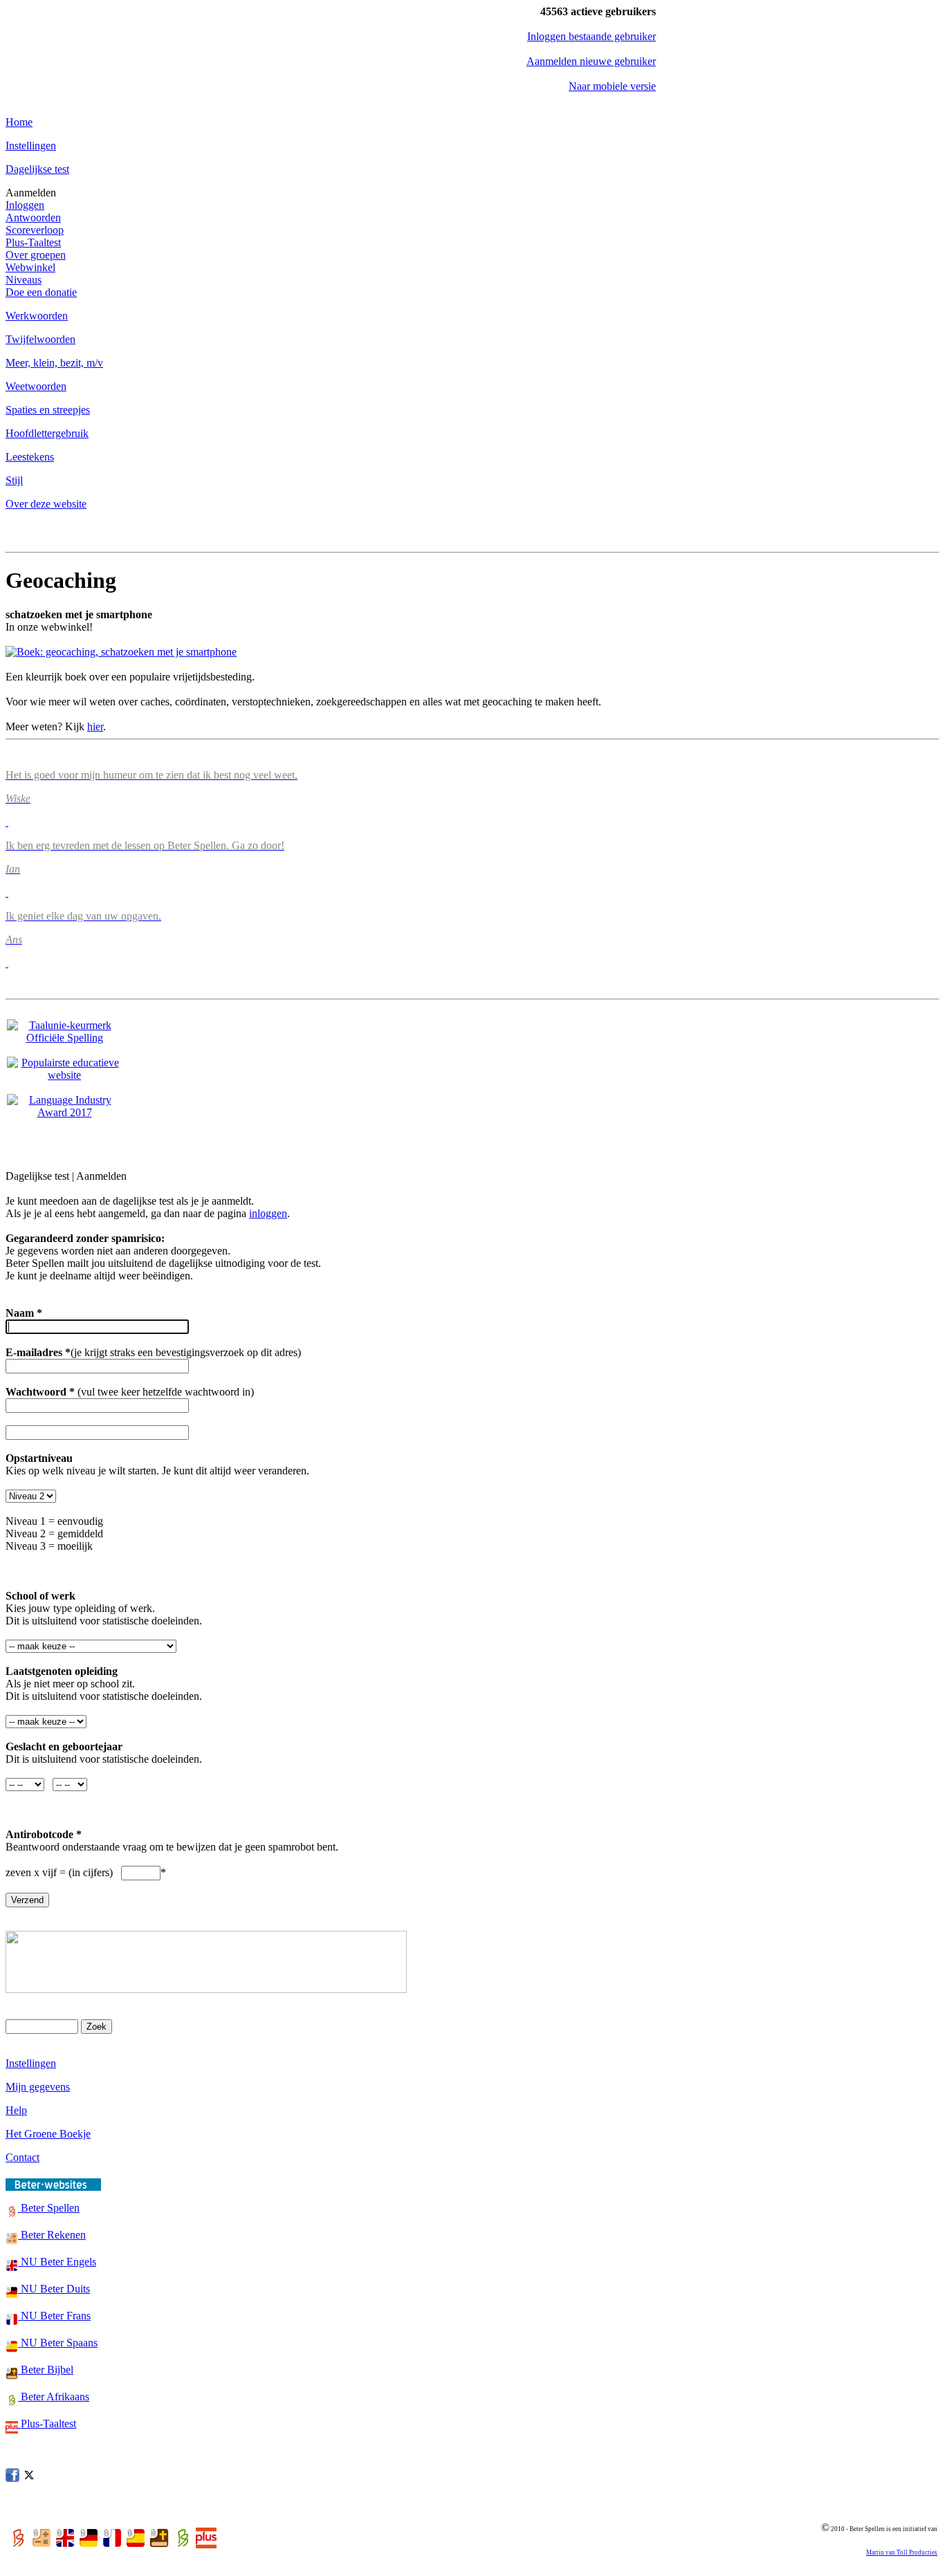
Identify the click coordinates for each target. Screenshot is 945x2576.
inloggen (268, 1213)
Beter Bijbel (46, 2370)
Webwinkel (30, 267)
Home (19, 122)
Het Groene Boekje (48, 2134)
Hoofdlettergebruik (47, 433)
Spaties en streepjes (48, 410)
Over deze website (46, 504)
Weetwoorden (36, 386)
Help (16, 2110)
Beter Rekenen (52, 2235)
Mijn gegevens (38, 2087)
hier (95, 726)
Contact (22, 2157)
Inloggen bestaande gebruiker (591, 36)
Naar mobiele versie (612, 86)
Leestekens (30, 457)
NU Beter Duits (54, 2289)
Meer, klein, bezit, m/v (54, 363)
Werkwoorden (37, 316)
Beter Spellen (49, 2208)
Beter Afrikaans (54, 2397)
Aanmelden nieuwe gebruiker (591, 61)
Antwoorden (33, 217)
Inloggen (25, 205)
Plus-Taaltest (33, 242)
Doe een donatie (41, 292)
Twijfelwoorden (40, 339)
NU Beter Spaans (58, 2343)
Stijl (14, 480)
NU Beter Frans (54, 2316)
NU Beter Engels (57, 2262)
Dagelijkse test (37, 169)
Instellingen (31, 146)
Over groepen (36, 255)
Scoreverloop (35, 230)
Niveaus (24, 280)
